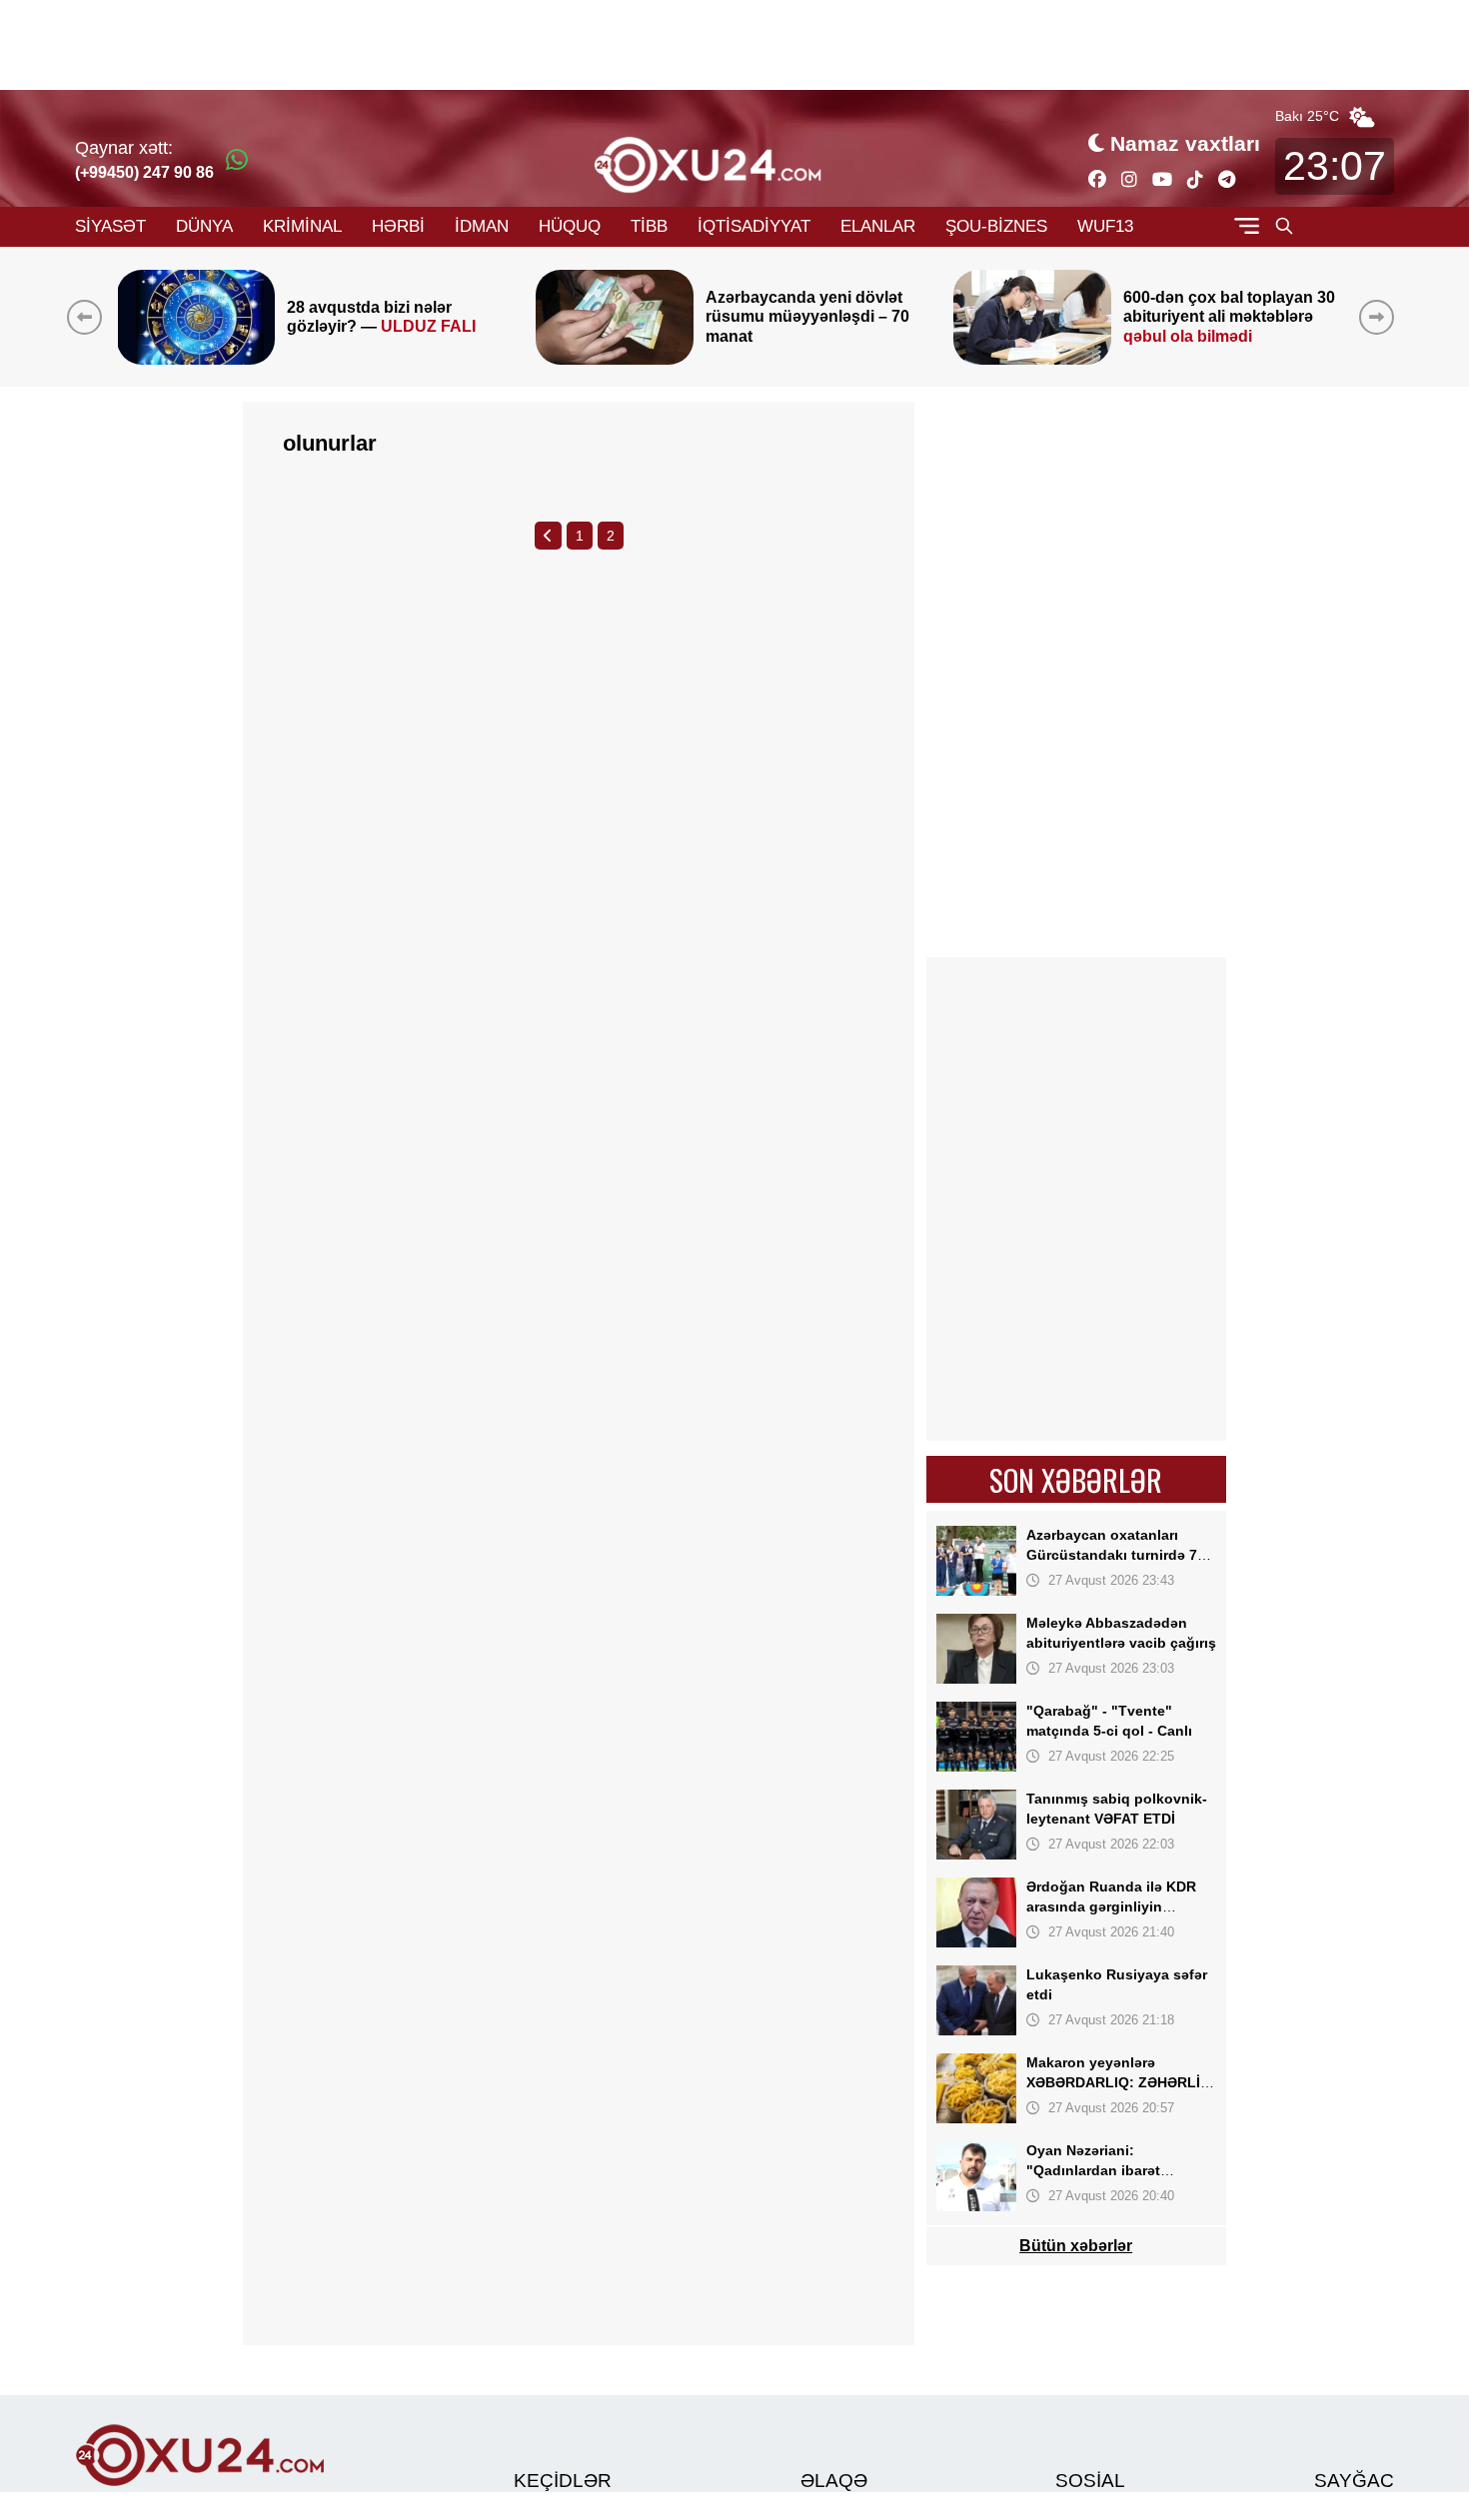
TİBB (649, 226)
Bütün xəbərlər (1077, 2246)
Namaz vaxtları (1185, 143)
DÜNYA (204, 226)
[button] (1381, 317)
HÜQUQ (570, 226)
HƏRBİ (398, 226)
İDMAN (482, 226)
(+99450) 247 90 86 (144, 172)
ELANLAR (878, 226)
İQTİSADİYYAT (754, 226)
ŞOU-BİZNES (996, 226)
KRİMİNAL (302, 226)
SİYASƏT (110, 226)
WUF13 (1105, 226)
